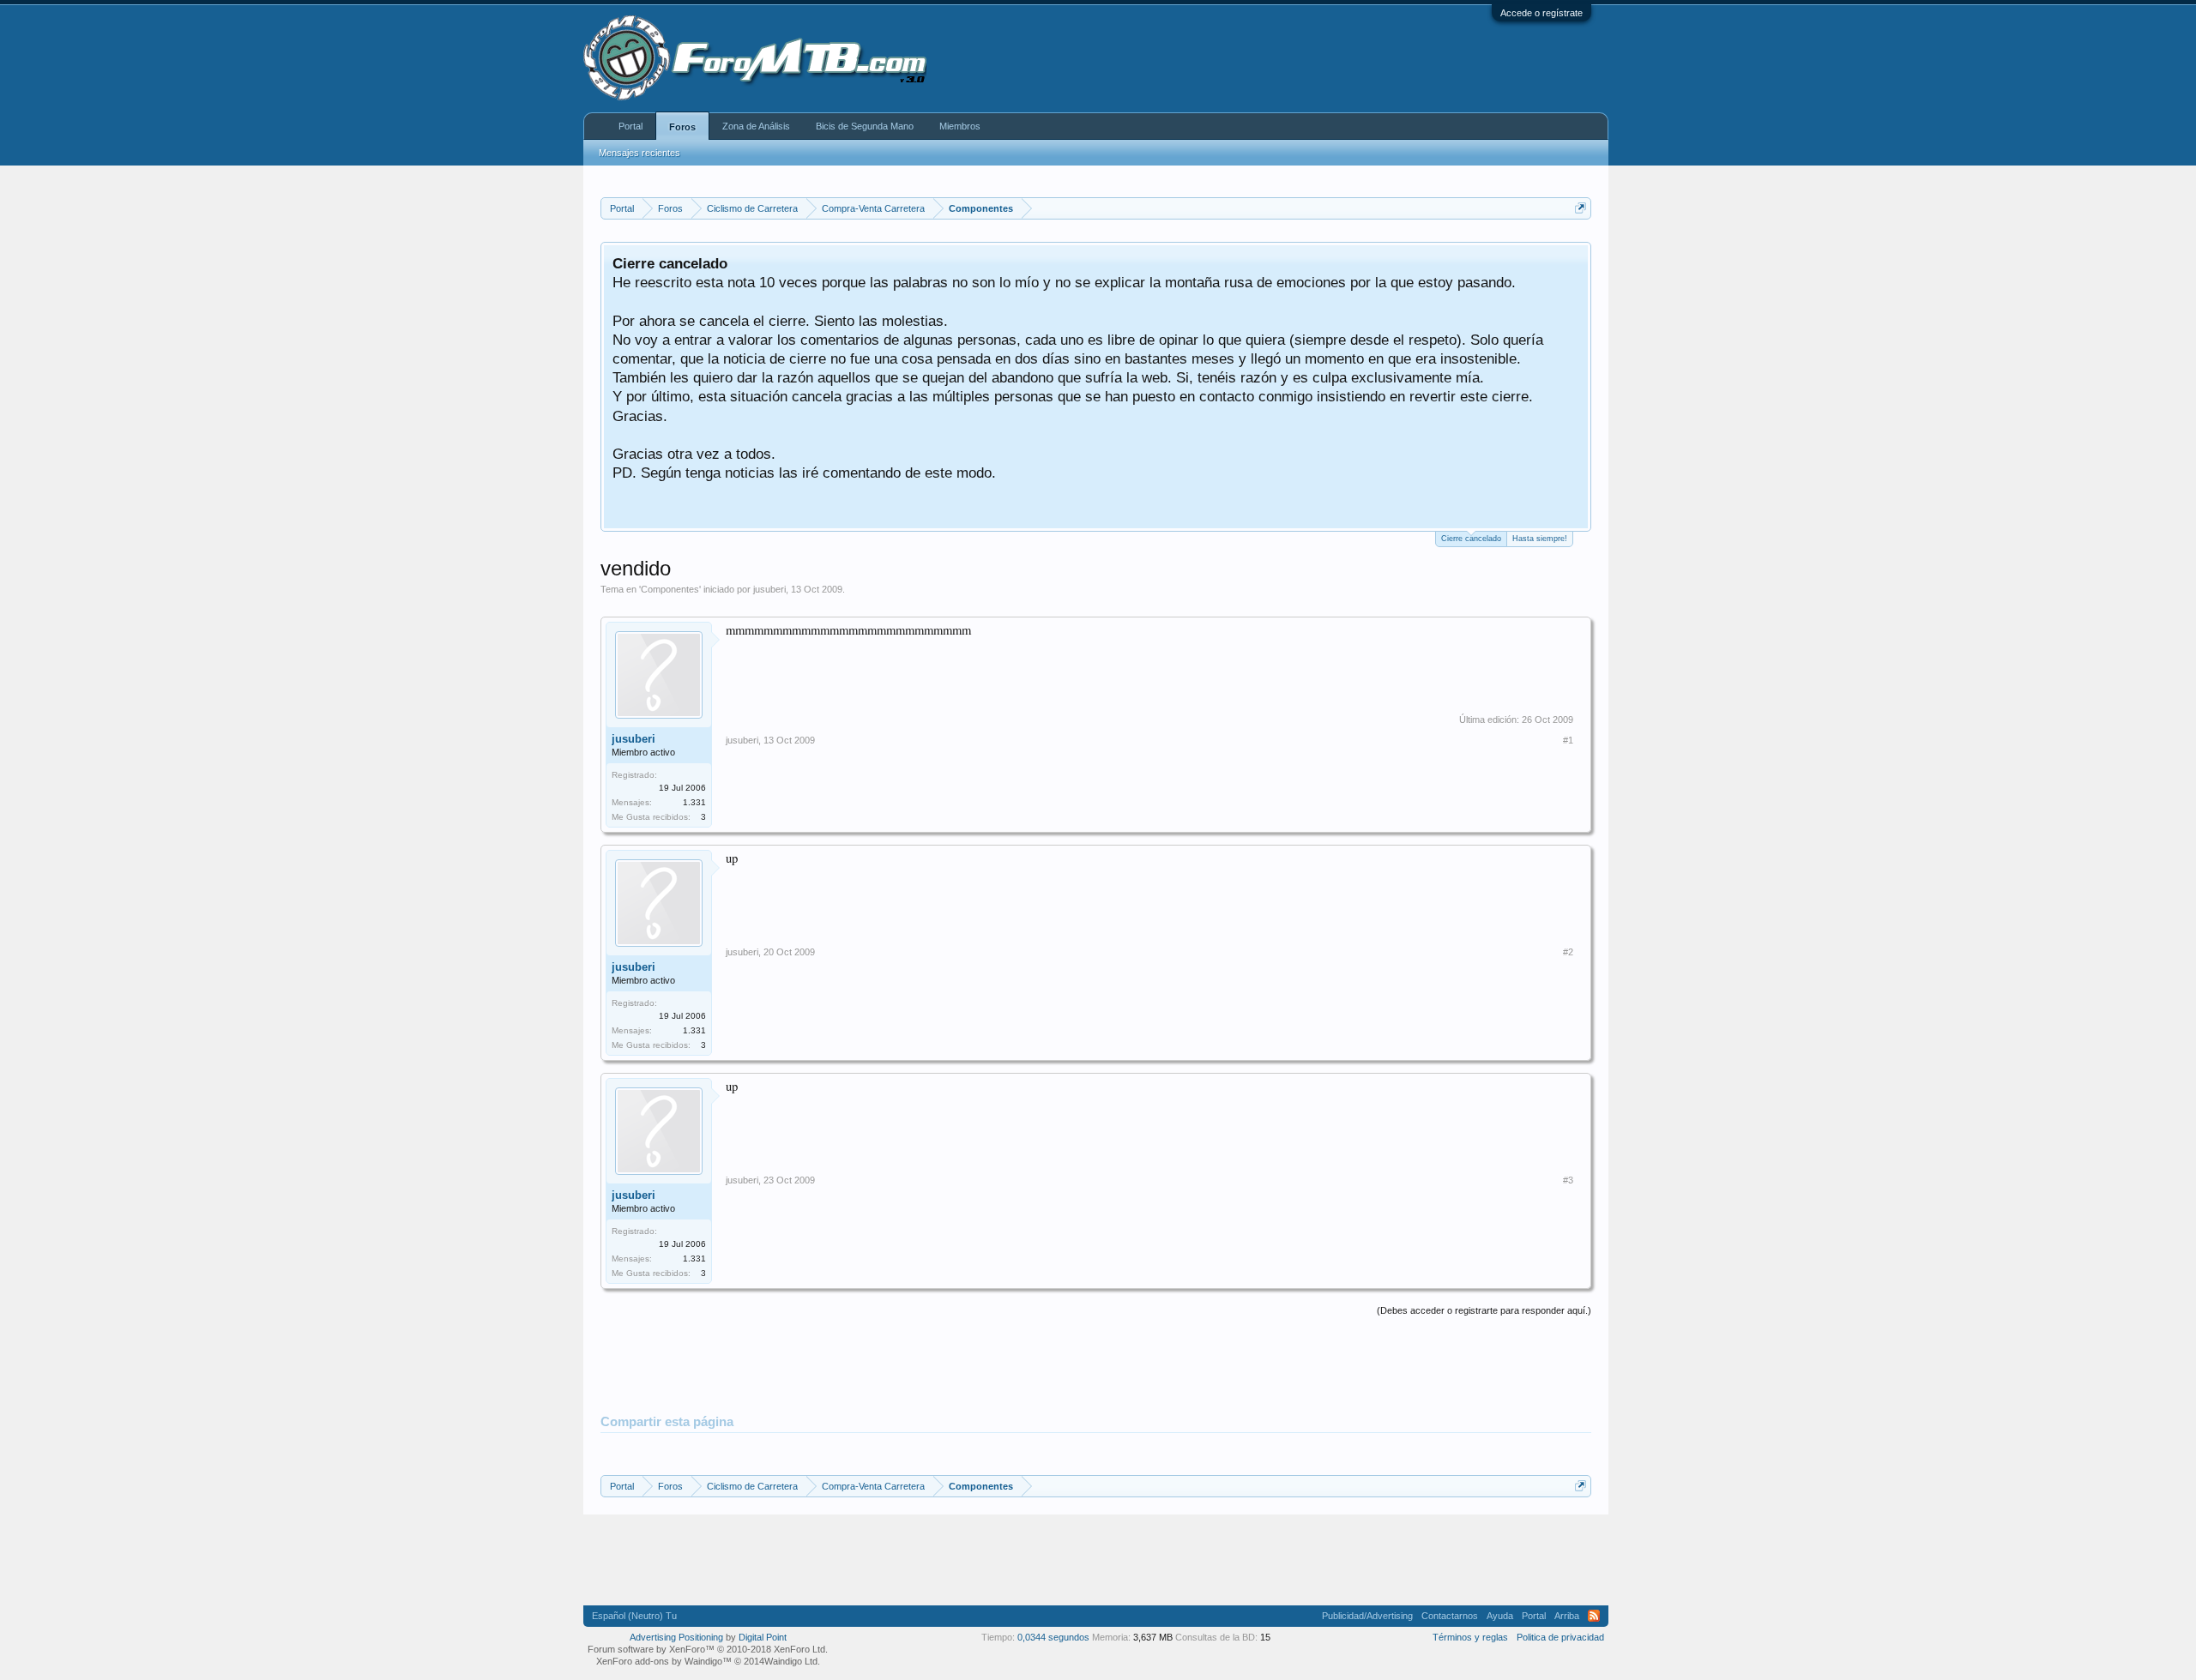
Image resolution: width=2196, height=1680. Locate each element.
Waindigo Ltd (791, 1661)
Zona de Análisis (756, 126)
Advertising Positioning (676, 1637)
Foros (682, 127)
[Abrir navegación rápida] (1581, 208)
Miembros (960, 126)
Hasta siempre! (1540, 539)
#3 (1568, 1180)
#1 (1568, 740)
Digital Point (763, 1637)
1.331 (694, 802)
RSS (1594, 1616)
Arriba (1567, 1616)
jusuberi (769, 589)
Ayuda (1500, 1616)
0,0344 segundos (1053, 1637)
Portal (630, 126)
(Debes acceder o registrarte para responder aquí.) (1484, 1310)
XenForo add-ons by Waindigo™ (664, 1661)
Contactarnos (1450, 1616)
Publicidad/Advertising (1367, 1616)
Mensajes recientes (639, 153)
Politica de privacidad (1560, 1637)
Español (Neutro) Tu (634, 1616)
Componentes (670, 589)
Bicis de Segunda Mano (865, 126)
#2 (1568, 952)
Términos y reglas (1470, 1637)
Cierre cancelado (1471, 539)
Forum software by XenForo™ (708, 1649)
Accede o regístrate (1541, 13)
